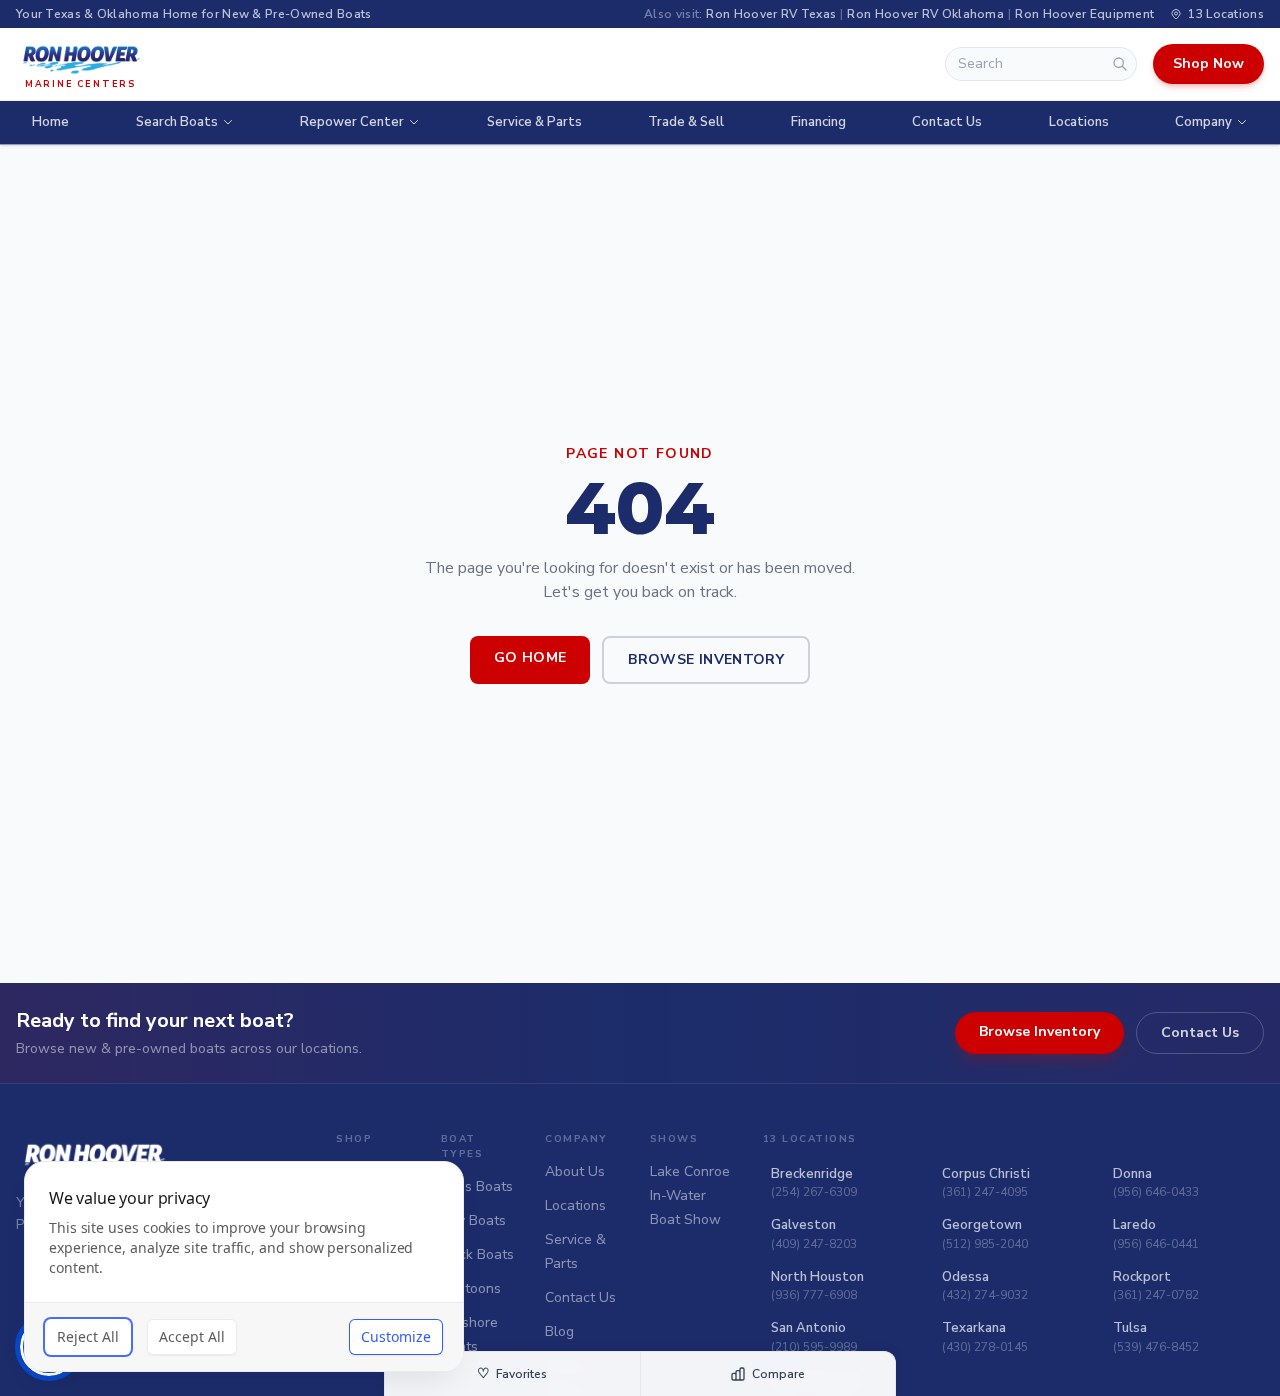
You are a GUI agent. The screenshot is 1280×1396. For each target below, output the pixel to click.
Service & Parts (534, 122)
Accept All (192, 1336)
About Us (575, 1171)
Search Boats (177, 122)
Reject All (88, 1336)
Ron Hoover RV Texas (771, 14)
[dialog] (244, 1266)
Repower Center (352, 122)
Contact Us (947, 122)
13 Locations (1226, 14)
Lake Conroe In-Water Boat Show (690, 1195)
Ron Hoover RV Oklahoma (925, 14)
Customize (396, 1336)
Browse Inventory (706, 659)
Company (1203, 122)
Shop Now (1208, 63)
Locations (1079, 122)
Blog (559, 1331)
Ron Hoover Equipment (1084, 14)
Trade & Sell (686, 122)
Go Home (530, 657)
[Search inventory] (1120, 64)
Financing (818, 122)
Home (50, 122)
